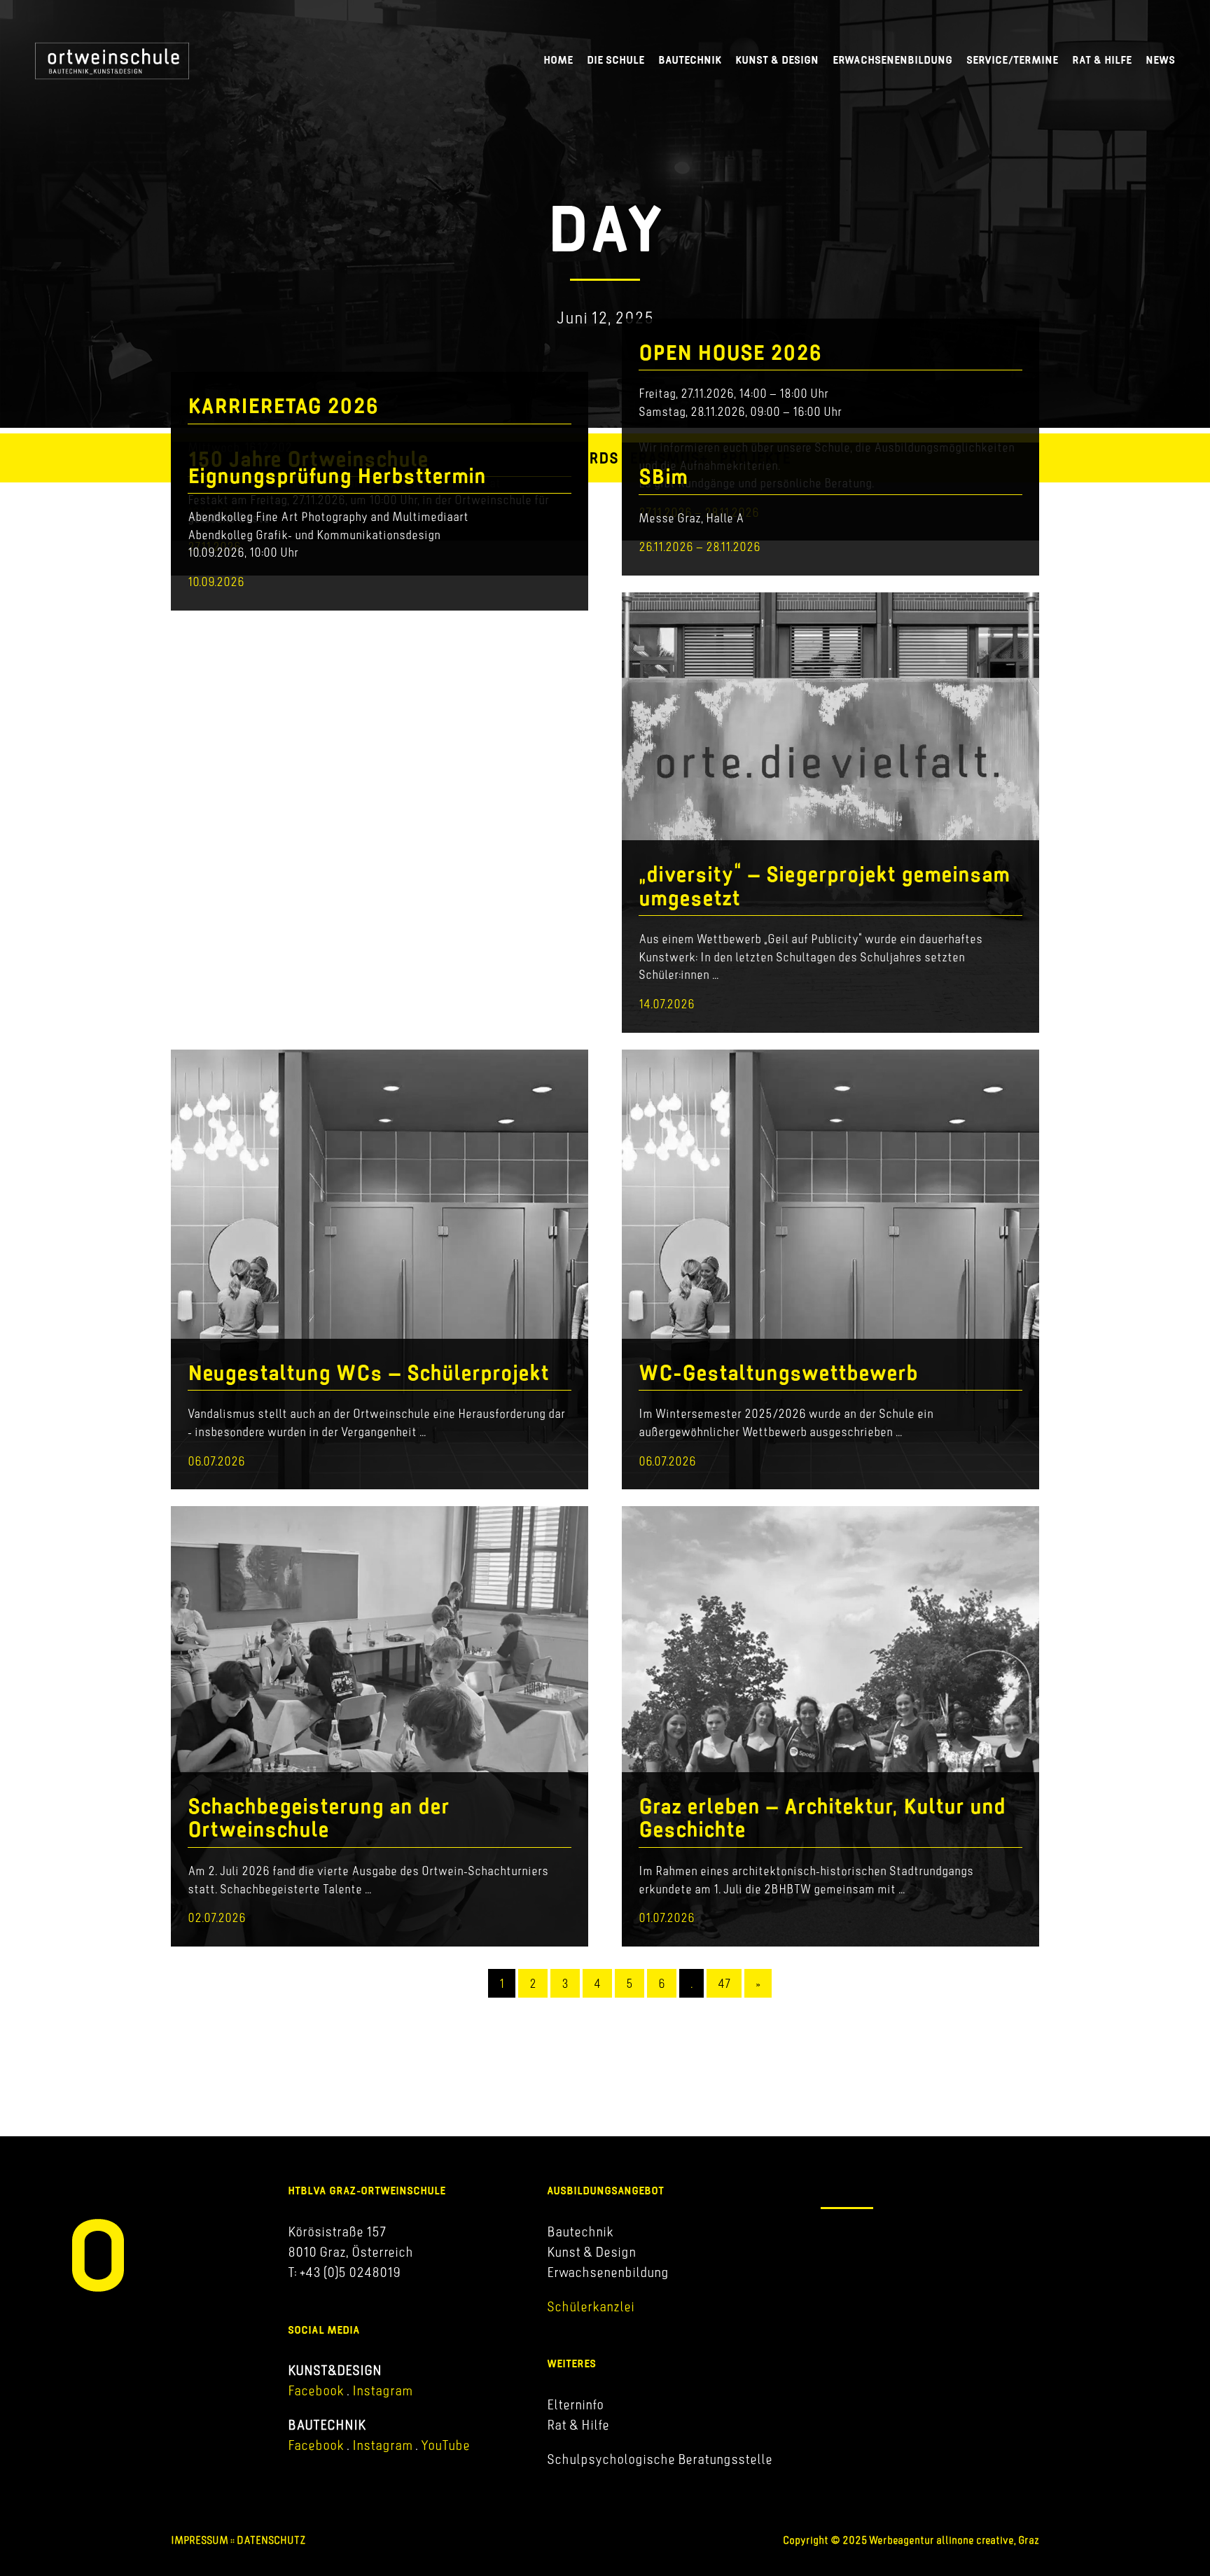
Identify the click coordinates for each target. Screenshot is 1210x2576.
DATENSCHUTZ (271, 2540)
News (1160, 60)
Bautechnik (690, 60)
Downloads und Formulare (896, 2262)
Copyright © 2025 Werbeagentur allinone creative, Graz (911, 2540)
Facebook (316, 2390)
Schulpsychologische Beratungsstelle (660, 2459)
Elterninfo (575, 2404)
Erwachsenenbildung (892, 60)
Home (558, 60)
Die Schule (616, 60)
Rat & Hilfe (1102, 60)
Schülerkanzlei (591, 2306)
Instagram (381, 2390)
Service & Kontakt (873, 2235)
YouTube (445, 2445)
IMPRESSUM (200, 2540)
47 (724, 1983)
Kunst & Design (777, 60)
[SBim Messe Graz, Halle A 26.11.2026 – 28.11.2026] (830, 566)
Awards (588, 458)
